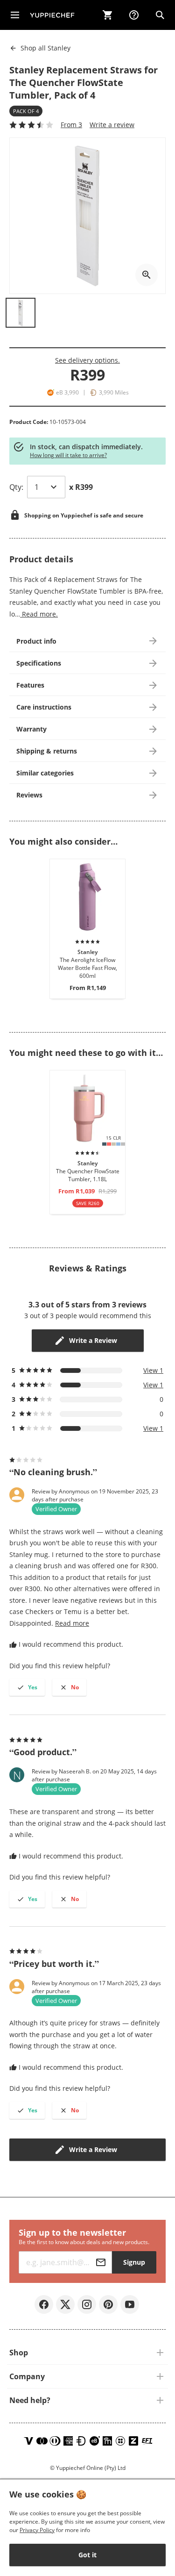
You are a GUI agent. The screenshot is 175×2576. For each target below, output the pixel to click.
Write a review (112, 125)
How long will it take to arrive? (68, 455)
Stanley (45, 48)
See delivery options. (87, 360)
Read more (72, 1623)
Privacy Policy (37, 2530)
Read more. (39, 614)
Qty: (16, 487)
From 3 (71, 125)
